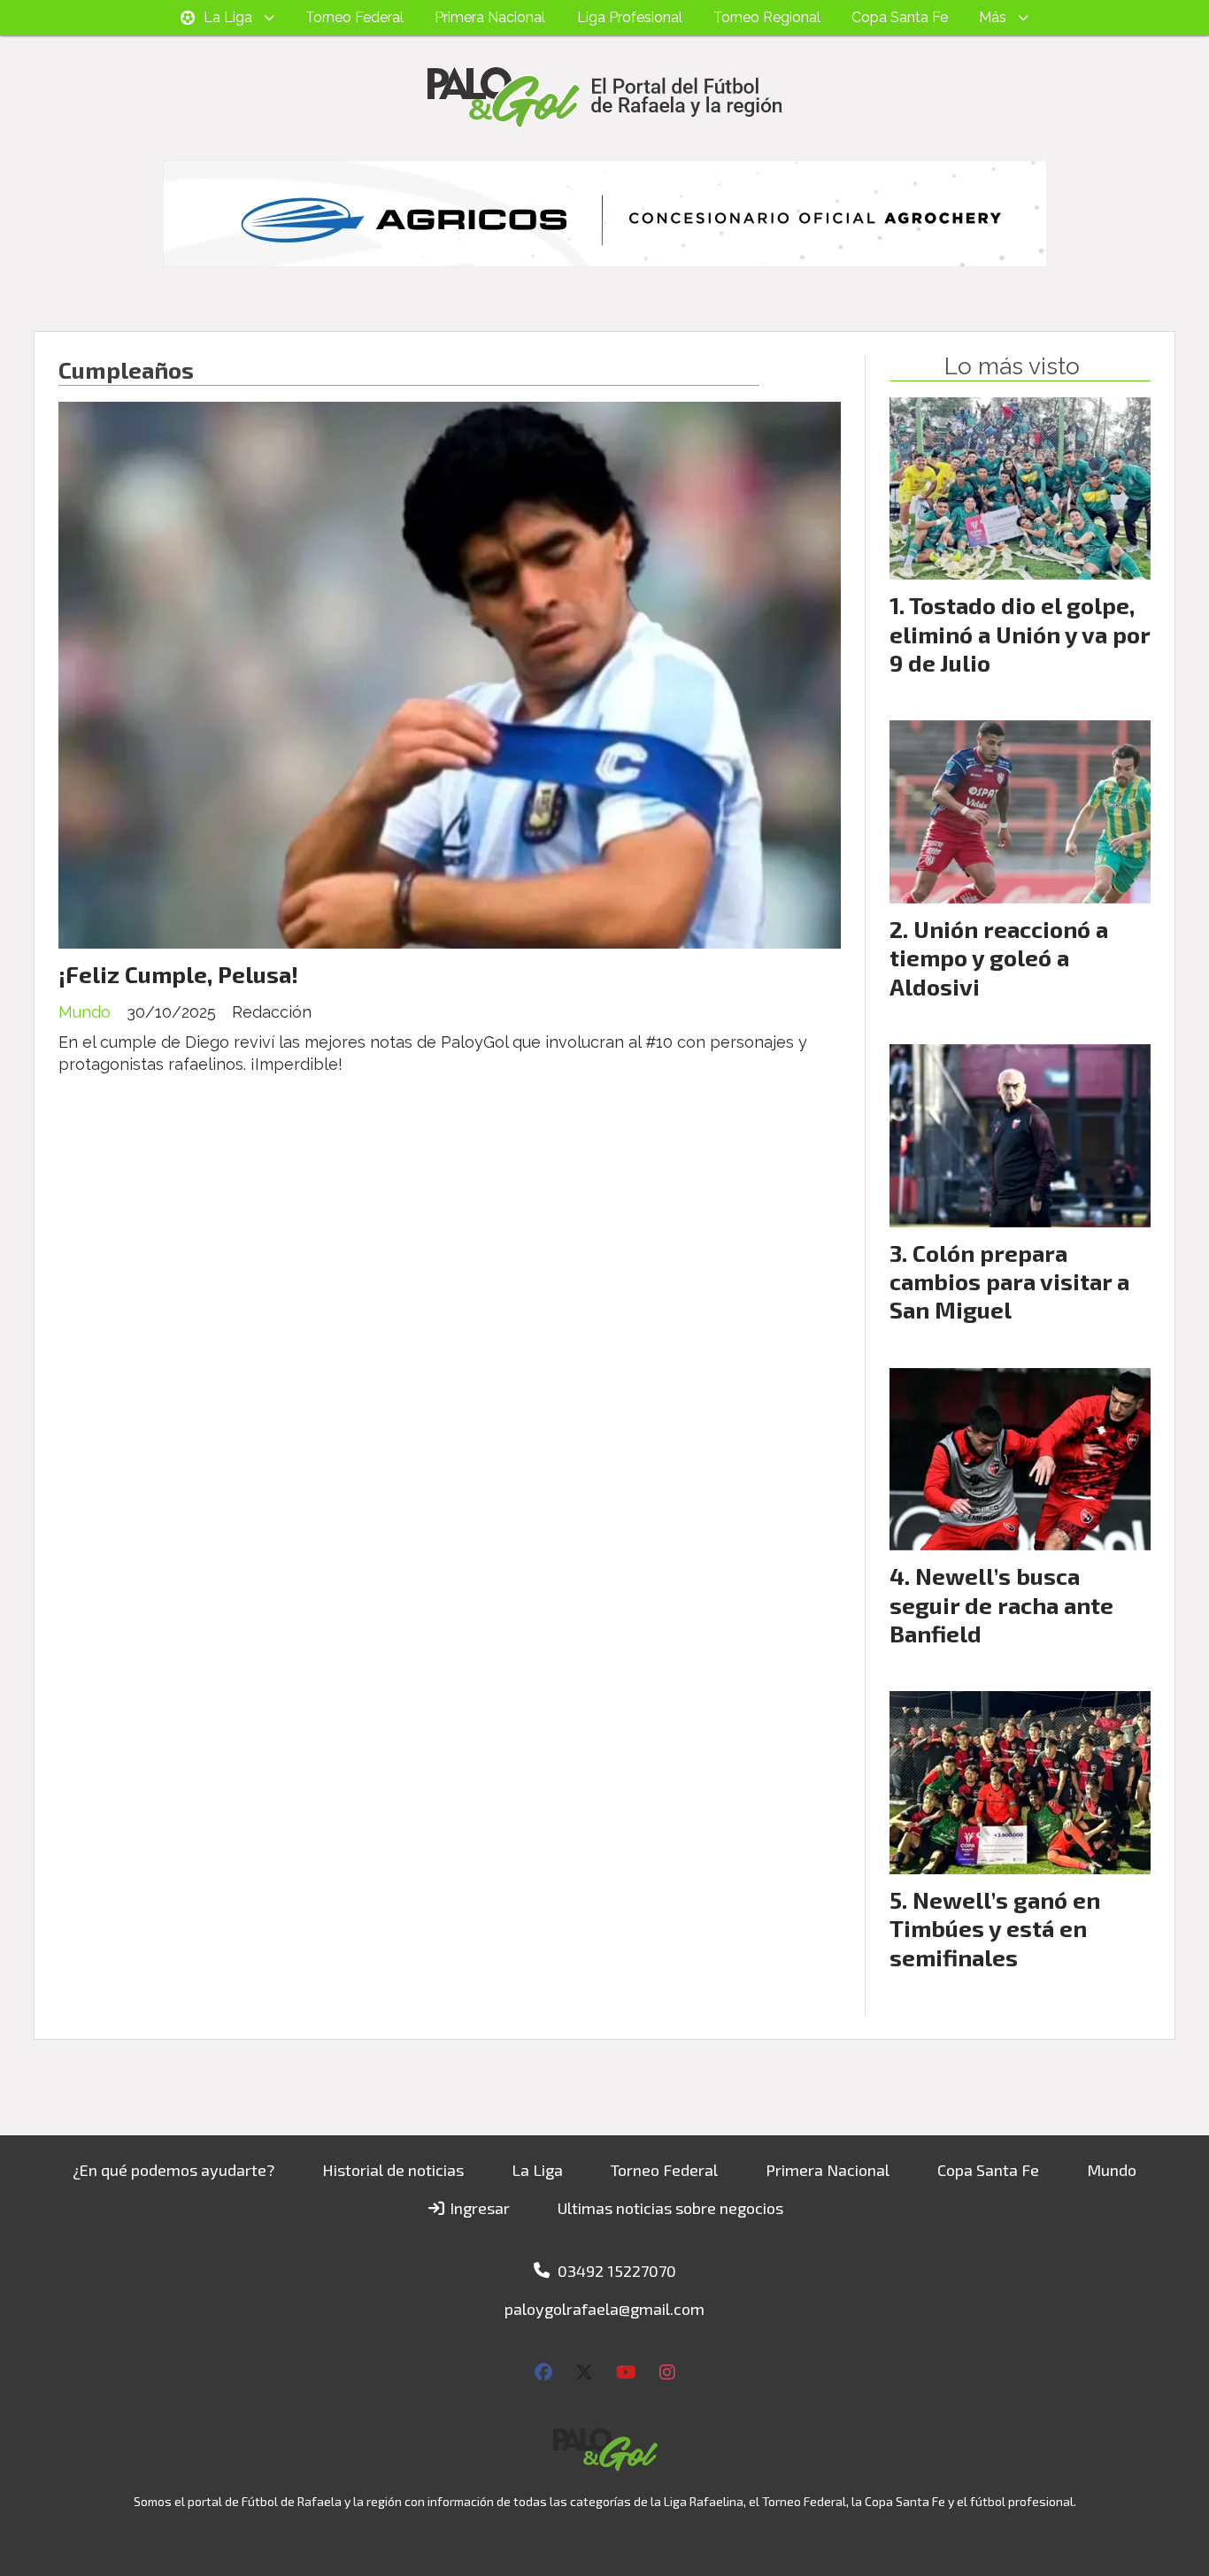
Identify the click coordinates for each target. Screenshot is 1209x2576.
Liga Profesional (630, 17)
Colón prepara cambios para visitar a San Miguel (1009, 1281)
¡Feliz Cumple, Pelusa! (178, 974)
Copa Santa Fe (900, 17)
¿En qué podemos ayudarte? (173, 2170)
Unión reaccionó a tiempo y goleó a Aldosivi (999, 957)
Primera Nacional (490, 17)
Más (993, 17)
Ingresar (478, 2208)
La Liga (228, 17)
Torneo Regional (767, 17)
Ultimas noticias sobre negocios (670, 2208)
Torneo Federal (354, 17)
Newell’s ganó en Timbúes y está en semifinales (995, 1928)
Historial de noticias (393, 2170)
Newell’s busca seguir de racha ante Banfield (1001, 1604)
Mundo (85, 1012)
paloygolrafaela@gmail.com (604, 2309)
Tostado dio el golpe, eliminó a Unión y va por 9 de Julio (1020, 634)
